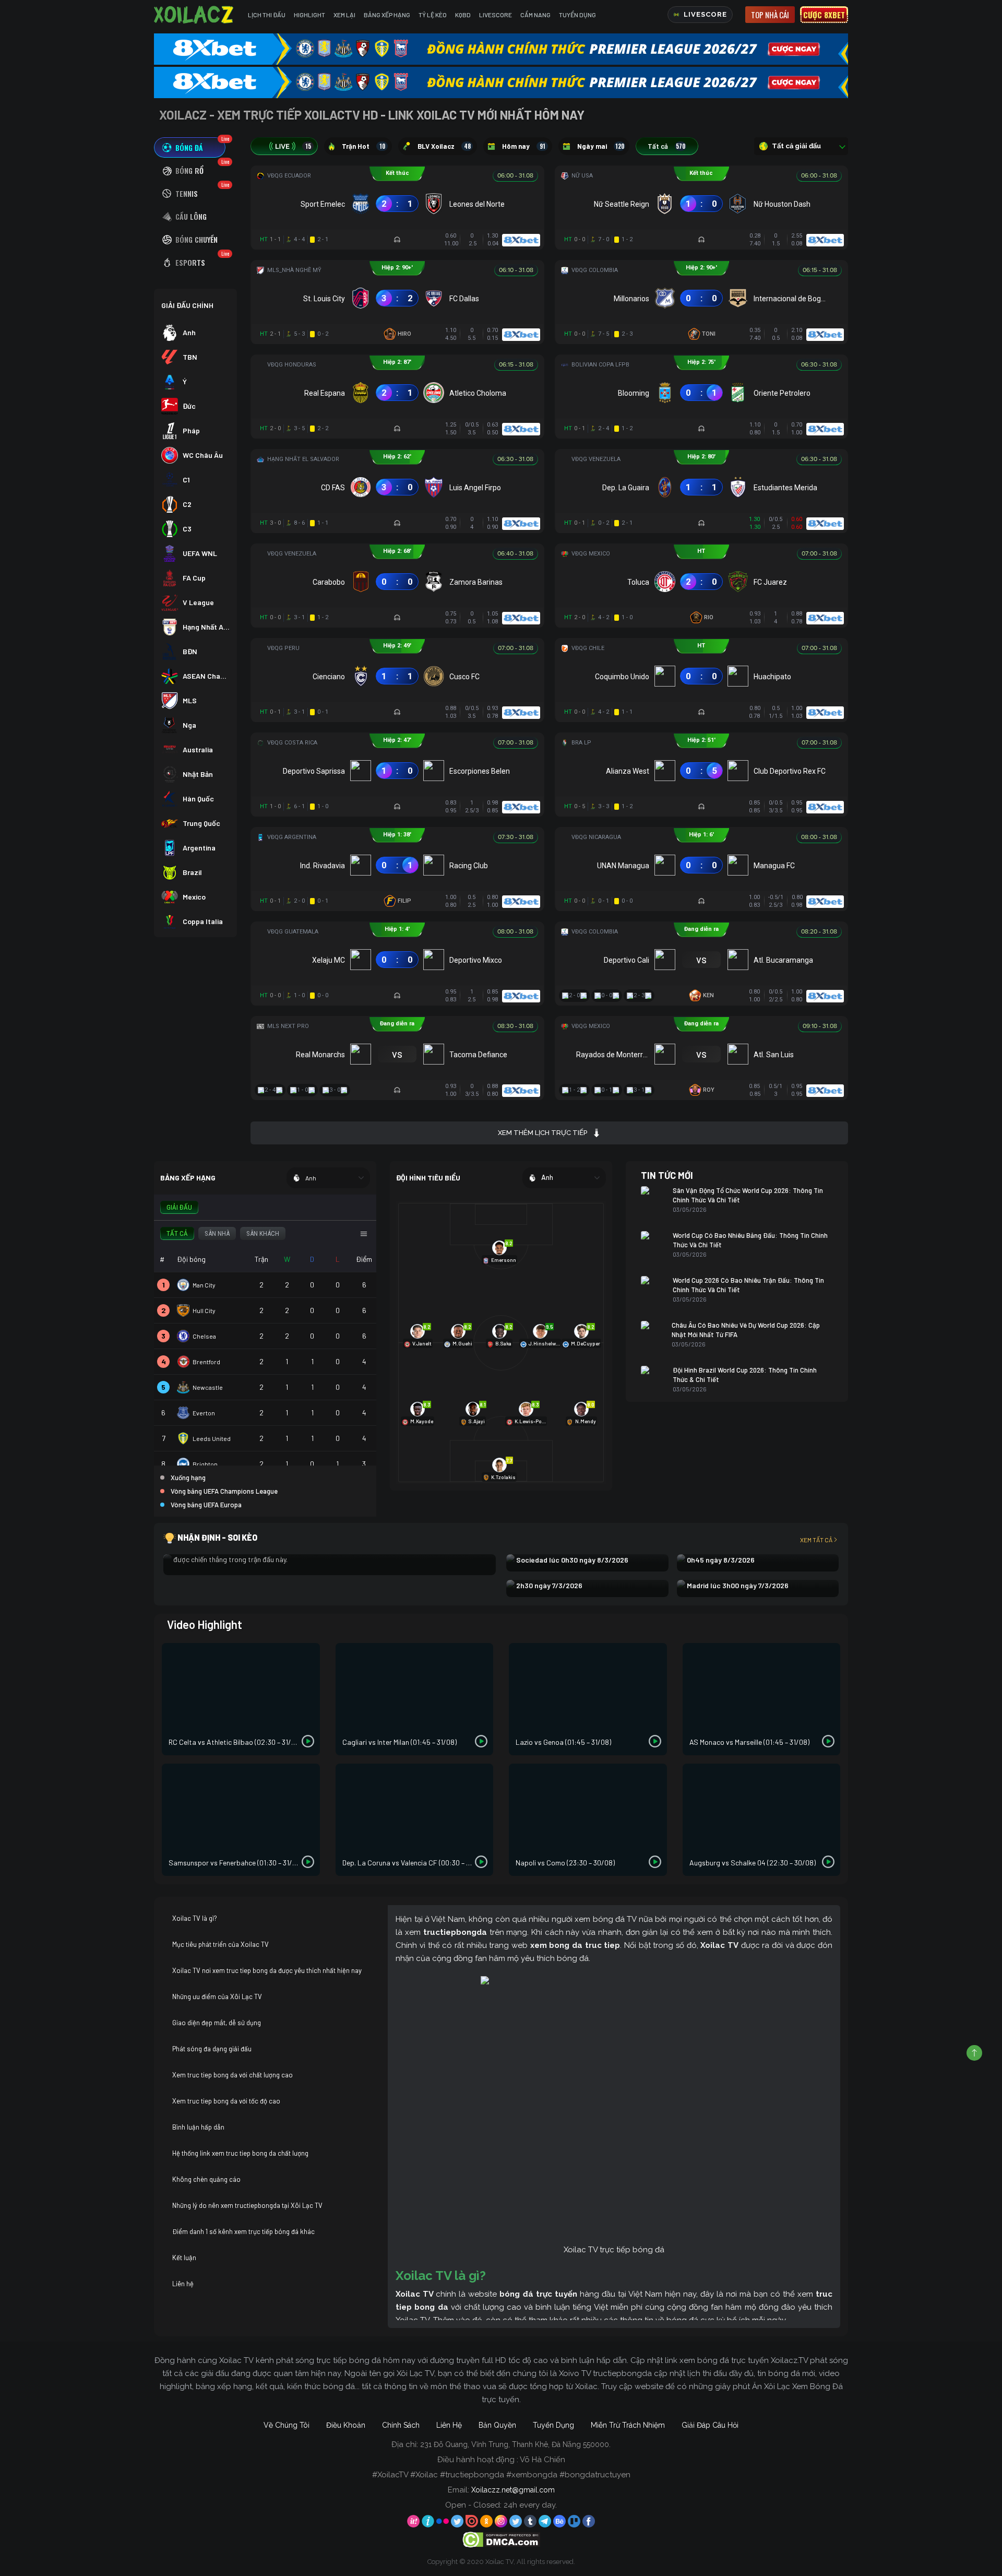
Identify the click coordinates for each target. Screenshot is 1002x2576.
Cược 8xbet (824, 15)
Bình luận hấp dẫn (198, 2127)
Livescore (496, 15)
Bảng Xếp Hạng (387, 15)
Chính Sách (401, 2425)
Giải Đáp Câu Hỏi (710, 2425)
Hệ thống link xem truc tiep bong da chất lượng (240, 2153)
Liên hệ (183, 2284)
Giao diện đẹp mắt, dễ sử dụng (217, 2023)
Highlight (309, 15)
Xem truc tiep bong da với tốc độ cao (226, 2101)
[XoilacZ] (195, 15)
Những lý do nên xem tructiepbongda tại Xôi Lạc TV (247, 2205)
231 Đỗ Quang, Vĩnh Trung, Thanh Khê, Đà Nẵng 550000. (515, 2444)
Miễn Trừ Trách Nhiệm (628, 2425)
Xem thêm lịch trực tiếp (542, 1133)
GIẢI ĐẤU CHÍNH (187, 305)
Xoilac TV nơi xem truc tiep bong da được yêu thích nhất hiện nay (267, 1970)
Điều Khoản (346, 2425)
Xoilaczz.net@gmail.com (513, 2490)
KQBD (463, 15)
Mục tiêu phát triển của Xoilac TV (220, 1944)
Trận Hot (363, 146)
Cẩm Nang (535, 15)
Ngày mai (601, 146)
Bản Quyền (497, 2425)
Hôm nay (524, 146)
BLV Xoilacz (444, 146)
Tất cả (666, 146)
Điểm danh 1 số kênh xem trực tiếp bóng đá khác (243, 2231)
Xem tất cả (816, 1540)
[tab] (190, 147)
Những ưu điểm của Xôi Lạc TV (217, 1996)
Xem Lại (344, 15)
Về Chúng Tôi (287, 2425)
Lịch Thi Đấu (267, 15)
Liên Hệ (449, 2425)
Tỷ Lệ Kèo (433, 15)
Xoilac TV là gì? (195, 1918)
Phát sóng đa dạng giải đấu (212, 2049)
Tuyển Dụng (577, 15)
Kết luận (184, 2258)
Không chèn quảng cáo (206, 2179)
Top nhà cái (770, 15)
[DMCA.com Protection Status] (501, 2539)
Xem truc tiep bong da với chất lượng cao (232, 2075)
